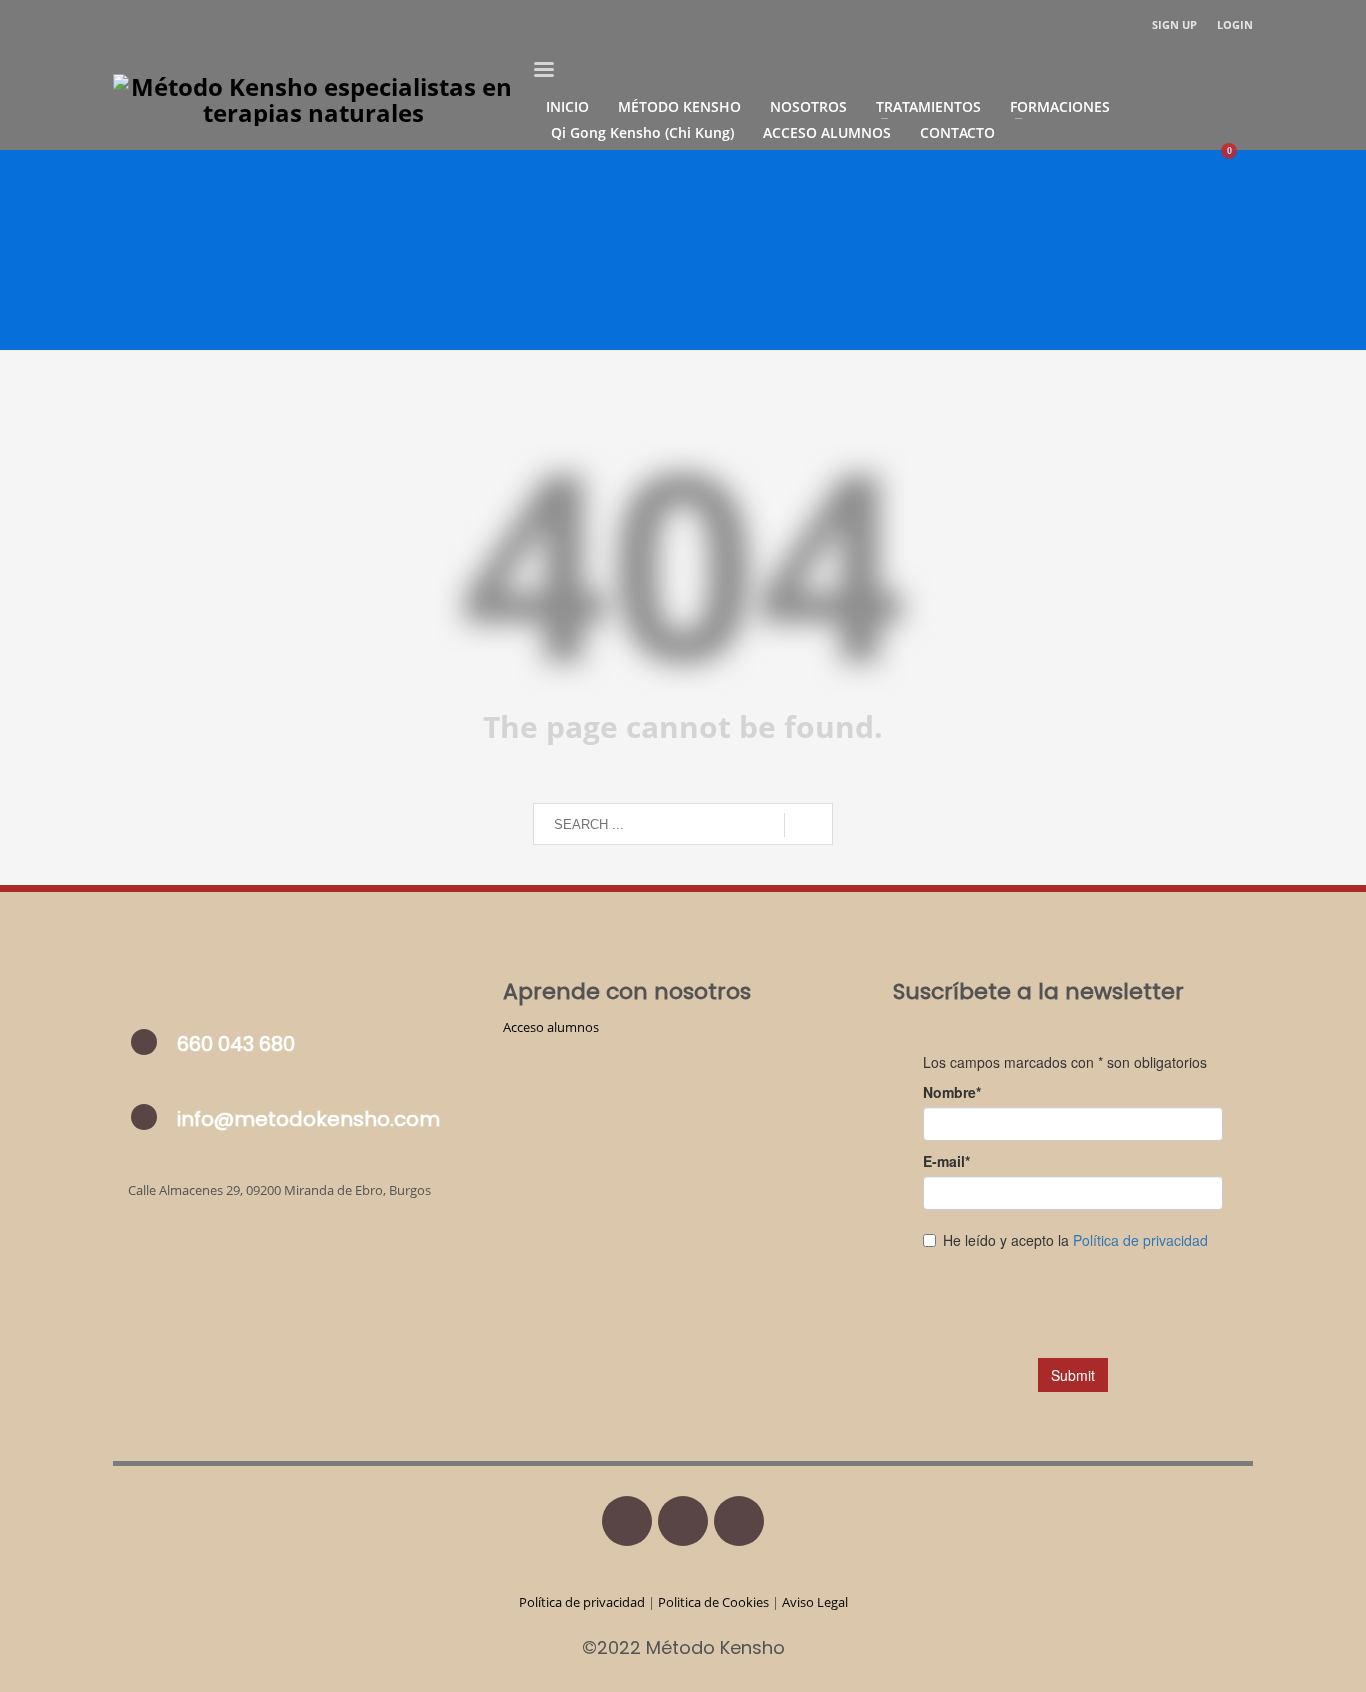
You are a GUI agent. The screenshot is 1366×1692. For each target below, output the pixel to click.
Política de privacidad (583, 1602)
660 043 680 (236, 1044)
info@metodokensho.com (308, 1119)
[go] (808, 825)
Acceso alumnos (551, 1027)
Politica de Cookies (713, 1602)
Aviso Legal (815, 1602)
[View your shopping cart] (1238, 158)
